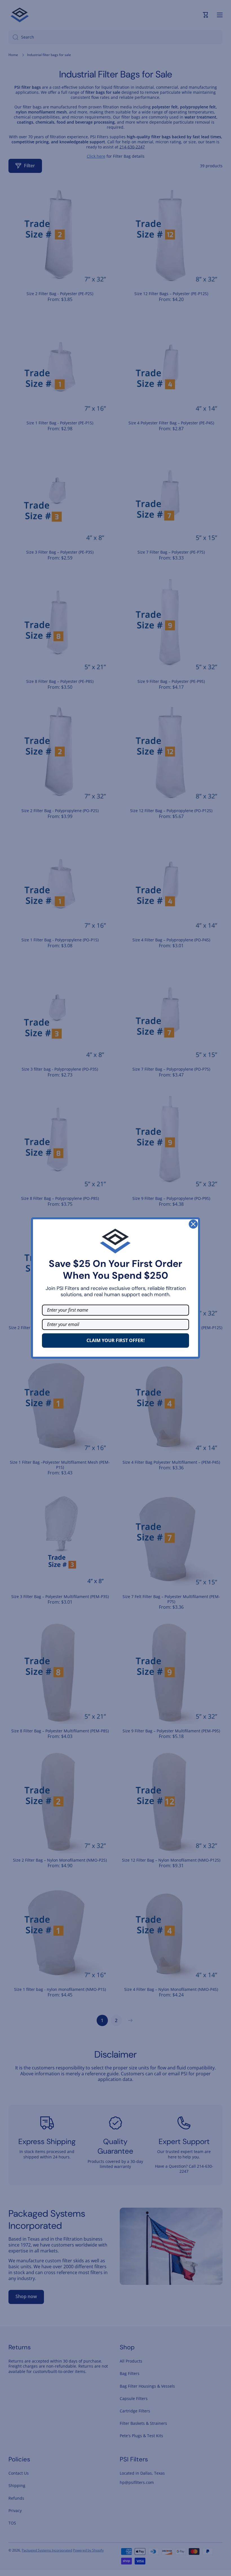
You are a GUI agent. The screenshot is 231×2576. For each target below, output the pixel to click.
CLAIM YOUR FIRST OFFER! (116, 1340)
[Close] (193, 1224)
